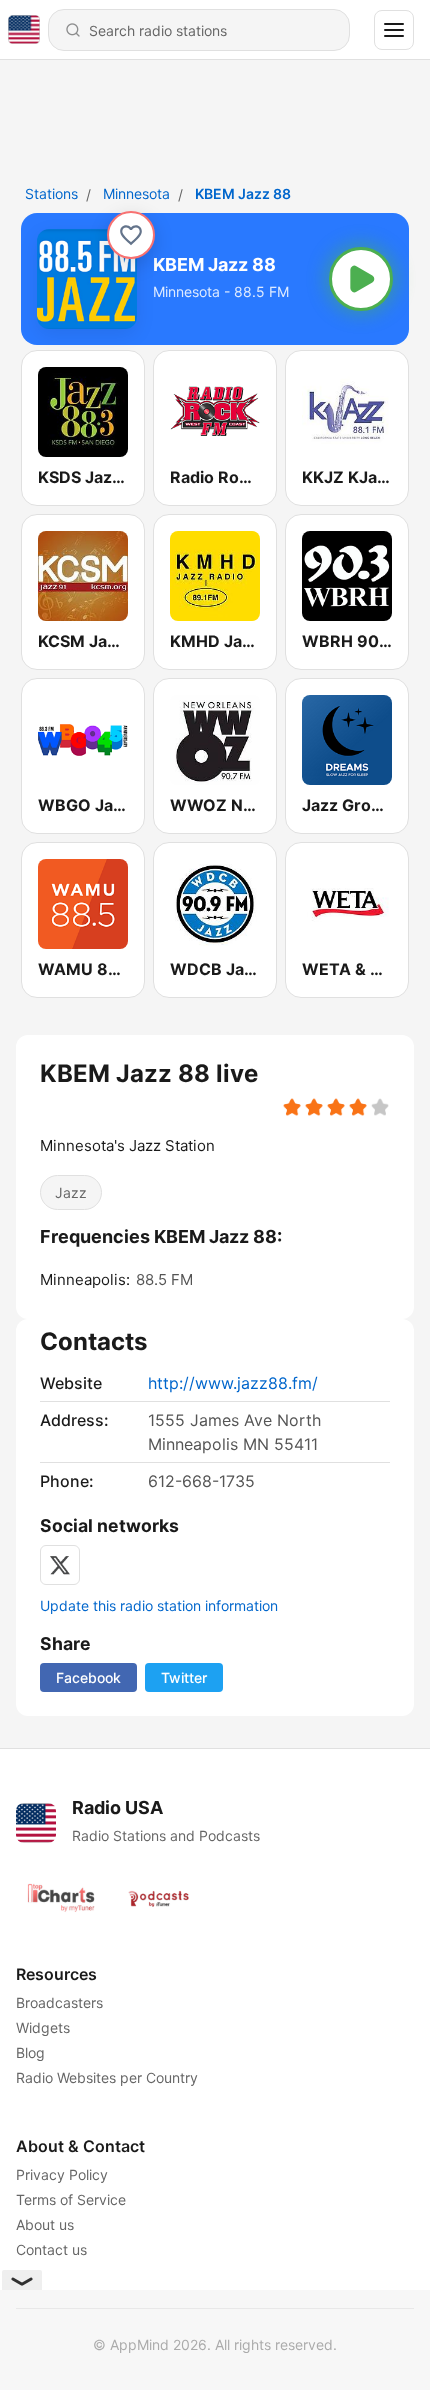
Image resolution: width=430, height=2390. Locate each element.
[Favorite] (131, 235)
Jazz (71, 1192)
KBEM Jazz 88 (243, 193)
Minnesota (136, 193)
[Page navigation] (394, 30)
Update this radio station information (159, 1605)
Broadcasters (59, 2002)
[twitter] (60, 1565)
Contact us (51, 2249)
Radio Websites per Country (107, 2077)
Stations (51, 193)
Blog (30, 2052)
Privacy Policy (62, 2174)
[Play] (361, 279)
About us (45, 2224)
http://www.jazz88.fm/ (233, 1383)
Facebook (88, 1677)
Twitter (184, 1677)
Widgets (43, 2027)
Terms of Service (71, 2199)
